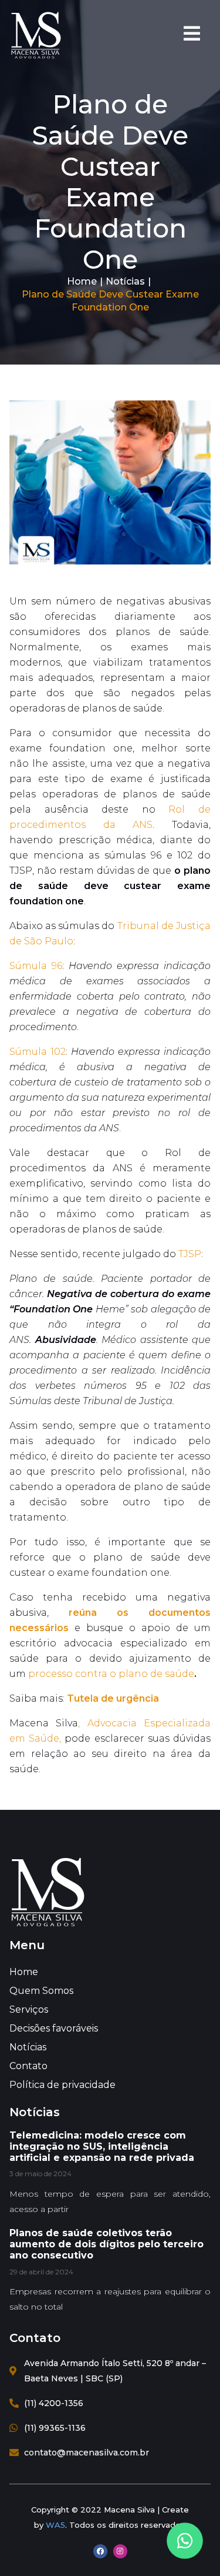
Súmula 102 (38, 1052)
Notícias (125, 281)
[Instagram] (120, 2551)
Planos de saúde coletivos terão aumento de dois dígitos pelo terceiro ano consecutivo (106, 2244)
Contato (28, 2066)
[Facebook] (100, 2551)
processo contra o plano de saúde (111, 1674)
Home (82, 281)
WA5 (55, 2525)
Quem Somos (41, 1991)
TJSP (190, 1254)
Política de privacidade (62, 2085)
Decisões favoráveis (54, 2028)
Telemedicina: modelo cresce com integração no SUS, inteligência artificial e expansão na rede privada (102, 2146)
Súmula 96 (36, 966)
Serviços (29, 2009)
